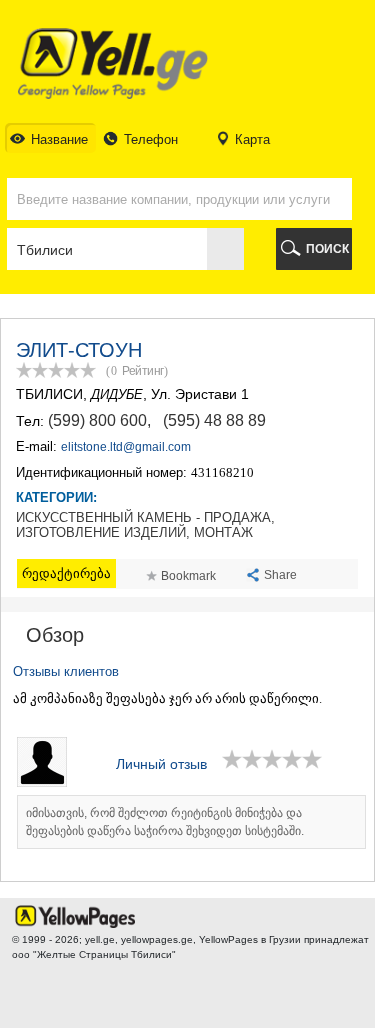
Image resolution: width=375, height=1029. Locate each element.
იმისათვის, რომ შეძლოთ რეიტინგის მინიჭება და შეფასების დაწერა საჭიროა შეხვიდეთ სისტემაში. (165, 822)
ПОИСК (327, 249)
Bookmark (188, 576)
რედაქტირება (66, 573)
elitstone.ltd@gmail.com (126, 447)
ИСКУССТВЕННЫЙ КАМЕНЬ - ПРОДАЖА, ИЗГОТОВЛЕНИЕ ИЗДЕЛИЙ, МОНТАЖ (145, 525)
